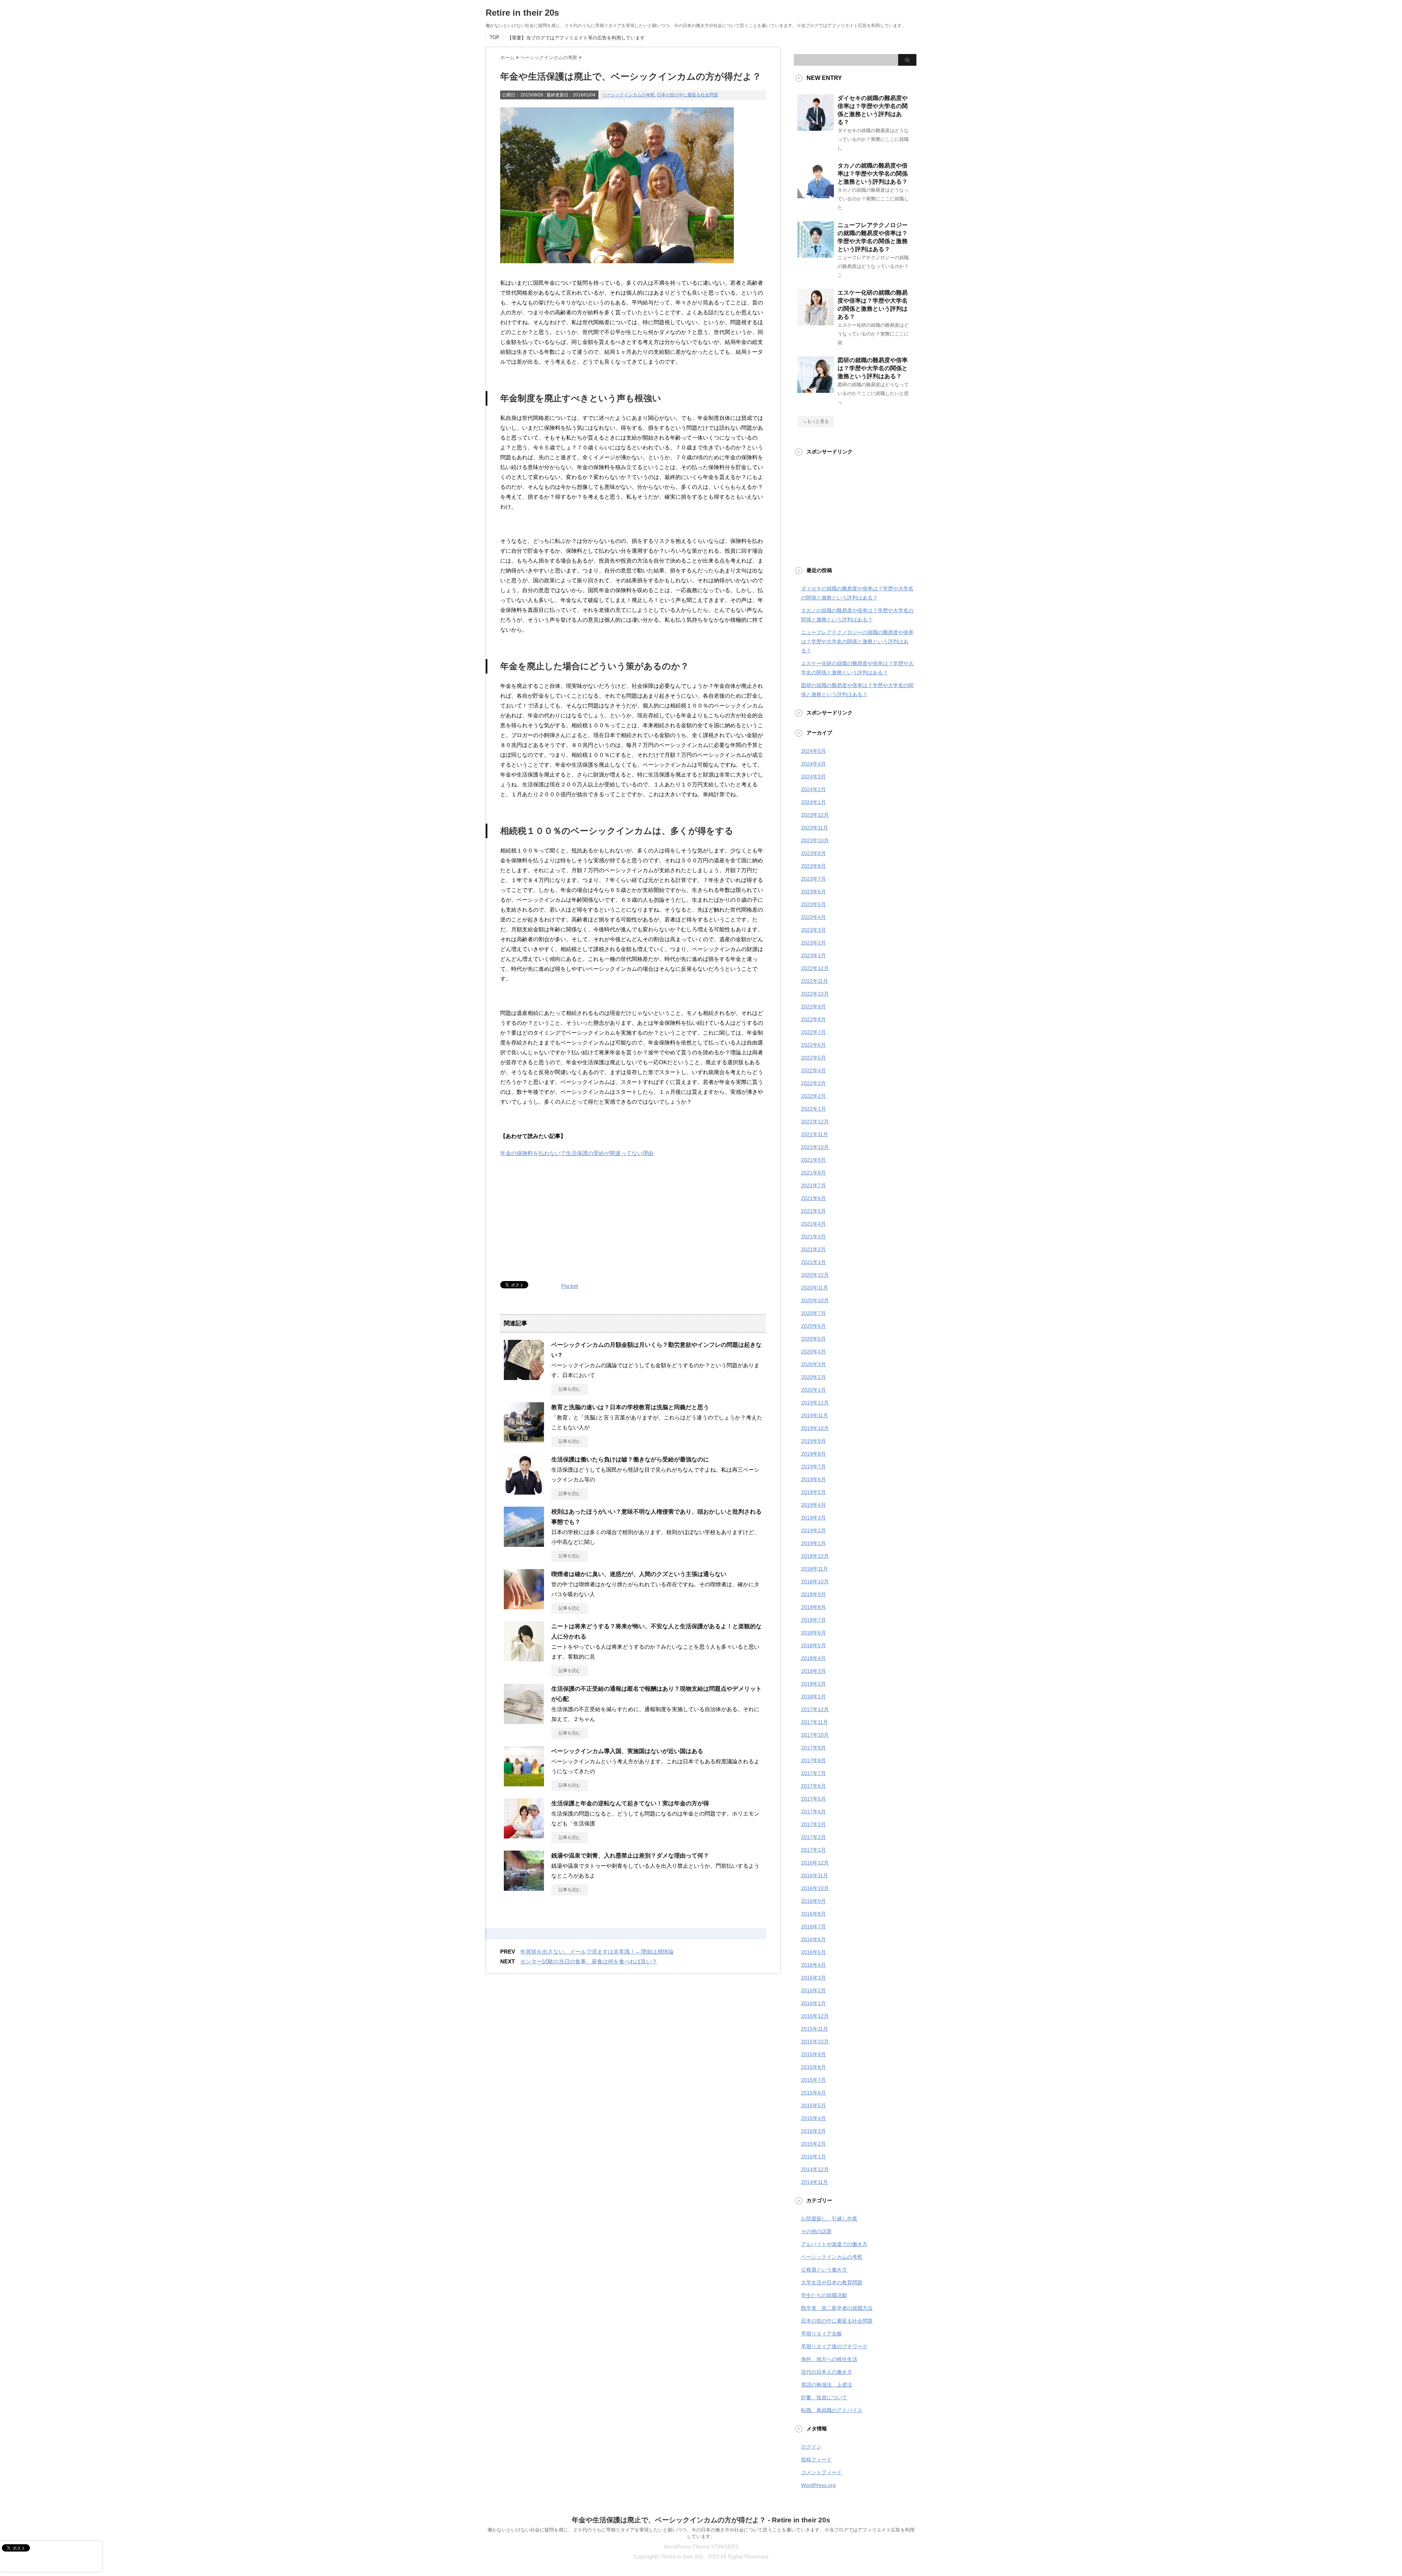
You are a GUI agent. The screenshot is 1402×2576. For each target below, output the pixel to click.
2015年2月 (813, 2144)
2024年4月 (813, 764)
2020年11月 (815, 1288)
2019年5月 (813, 1492)
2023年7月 (813, 879)
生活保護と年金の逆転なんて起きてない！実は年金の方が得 (630, 1803)
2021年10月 (815, 1147)
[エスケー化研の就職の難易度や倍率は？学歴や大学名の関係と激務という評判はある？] (816, 322)
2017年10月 (815, 1735)
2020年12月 (815, 1275)
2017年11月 (815, 1722)
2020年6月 (813, 1326)
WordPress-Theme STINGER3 (701, 2547)
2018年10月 (815, 1582)
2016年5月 (813, 1952)
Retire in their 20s (522, 13)
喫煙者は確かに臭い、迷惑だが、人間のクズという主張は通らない (639, 1574)
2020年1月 (813, 1390)
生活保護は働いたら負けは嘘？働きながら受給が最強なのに (630, 1459)
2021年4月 (813, 1224)
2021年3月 (813, 1237)
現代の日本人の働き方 (827, 2372)
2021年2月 (813, 1249)
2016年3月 (813, 1978)
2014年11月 (815, 2182)
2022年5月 (813, 1058)
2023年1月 (813, 955)
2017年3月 (813, 1824)
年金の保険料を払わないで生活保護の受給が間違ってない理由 (577, 1153)
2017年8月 (813, 1760)
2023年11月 (815, 828)
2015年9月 (813, 2054)
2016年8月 (813, 1914)
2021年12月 (815, 1122)
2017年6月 (813, 1786)
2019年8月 (813, 1454)
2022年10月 (815, 994)
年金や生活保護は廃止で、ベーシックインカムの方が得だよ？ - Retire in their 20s (701, 2520)
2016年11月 (815, 1875)
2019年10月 (815, 1428)
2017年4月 (813, 1812)
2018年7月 (813, 1620)
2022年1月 (813, 1109)
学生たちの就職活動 (824, 2295)
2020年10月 (815, 1300)
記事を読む (570, 1389)
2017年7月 (813, 1773)
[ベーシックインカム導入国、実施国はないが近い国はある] (524, 1783)
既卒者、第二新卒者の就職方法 (837, 2308)
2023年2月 (813, 943)
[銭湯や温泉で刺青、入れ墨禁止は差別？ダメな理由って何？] (524, 1888)
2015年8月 (813, 2067)
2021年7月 (813, 1185)
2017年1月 (813, 1850)
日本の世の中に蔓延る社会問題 (687, 95)
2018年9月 (813, 1594)
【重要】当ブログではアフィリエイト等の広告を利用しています (576, 38)
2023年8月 (813, 866)
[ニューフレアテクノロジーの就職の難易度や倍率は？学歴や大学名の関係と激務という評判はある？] (816, 255)
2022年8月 (813, 1019)
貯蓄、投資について (824, 2397)
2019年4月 (813, 1505)
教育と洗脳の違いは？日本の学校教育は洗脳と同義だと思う (630, 1407)
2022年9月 (813, 1007)
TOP (495, 37)
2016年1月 (813, 2003)
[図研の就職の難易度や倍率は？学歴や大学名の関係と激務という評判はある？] (816, 390)
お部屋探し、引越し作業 (829, 2219)
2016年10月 (815, 1888)
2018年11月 (815, 1569)
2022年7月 (813, 1032)
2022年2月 (813, 1096)
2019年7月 (813, 1467)
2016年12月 (815, 1863)
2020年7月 (813, 1313)
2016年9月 (813, 1901)
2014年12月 (815, 2169)
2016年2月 (813, 1990)
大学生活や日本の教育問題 (832, 2282)
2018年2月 (813, 1684)
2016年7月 (813, 1927)
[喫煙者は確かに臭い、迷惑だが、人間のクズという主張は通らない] (524, 1606)
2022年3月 (813, 1083)
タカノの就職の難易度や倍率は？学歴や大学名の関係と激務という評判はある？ (873, 174)
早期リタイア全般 (821, 2334)
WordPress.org (818, 2485)
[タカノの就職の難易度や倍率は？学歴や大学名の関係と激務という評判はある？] (816, 195)
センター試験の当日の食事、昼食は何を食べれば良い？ (589, 1961)
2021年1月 (813, 1262)
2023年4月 (813, 917)
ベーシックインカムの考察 (628, 95)
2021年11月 (815, 1134)
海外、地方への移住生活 (829, 2359)
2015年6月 (813, 2093)
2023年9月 (813, 853)
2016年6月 (813, 1939)
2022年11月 (815, 981)
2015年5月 (813, 2105)
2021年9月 (813, 1160)
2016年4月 (813, 1965)
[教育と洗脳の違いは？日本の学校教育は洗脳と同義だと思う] (524, 1440)
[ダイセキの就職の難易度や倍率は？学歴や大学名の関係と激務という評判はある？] (816, 128)
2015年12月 (815, 2016)
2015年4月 (813, 2118)
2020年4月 (813, 1352)
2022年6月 (813, 1045)
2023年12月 (815, 815)
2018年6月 (813, 1633)
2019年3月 (813, 1518)
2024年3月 (813, 777)
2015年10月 (815, 2042)
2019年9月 (813, 1441)
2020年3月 (813, 1364)
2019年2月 (813, 1530)
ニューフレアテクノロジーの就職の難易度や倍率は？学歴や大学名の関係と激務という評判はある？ (857, 641)
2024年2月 (813, 789)
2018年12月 (815, 1556)
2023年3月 (813, 930)
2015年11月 (815, 2029)
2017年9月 (813, 1748)
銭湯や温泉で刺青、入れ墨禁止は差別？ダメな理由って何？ (630, 1856)
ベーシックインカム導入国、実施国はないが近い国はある (627, 1751)
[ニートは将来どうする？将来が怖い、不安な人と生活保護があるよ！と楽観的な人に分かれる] (524, 1659)
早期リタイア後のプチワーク (834, 2346)
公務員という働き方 (824, 2270)
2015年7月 (813, 2080)
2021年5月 (813, 1211)
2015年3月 (813, 2131)
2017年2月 (813, 1837)
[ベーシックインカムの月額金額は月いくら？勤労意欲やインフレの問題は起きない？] (524, 1377)
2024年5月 (813, 751)
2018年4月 (813, 1658)
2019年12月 (815, 1403)
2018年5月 (813, 1645)
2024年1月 (813, 802)
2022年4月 (813, 1070)
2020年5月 (813, 1339)
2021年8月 (813, 1173)
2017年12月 (815, 1709)
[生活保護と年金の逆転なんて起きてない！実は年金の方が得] (524, 1836)
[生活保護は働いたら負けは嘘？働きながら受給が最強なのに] (524, 1492)
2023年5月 (813, 904)
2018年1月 (813, 1697)
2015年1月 (813, 2157)
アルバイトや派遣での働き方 (834, 2244)
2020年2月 (813, 1377)
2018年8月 (813, 1607)
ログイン (811, 2447)
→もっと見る (816, 421)
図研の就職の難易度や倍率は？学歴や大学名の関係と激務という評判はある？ (873, 368)
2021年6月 (813, 1198)
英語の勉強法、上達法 (827, 2385)
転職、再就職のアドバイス (832, 2410)
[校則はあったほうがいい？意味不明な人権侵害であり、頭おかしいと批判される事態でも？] (524, 1544)
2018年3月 (813, 1671)
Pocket (570, 1286)
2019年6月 (813, 1479)
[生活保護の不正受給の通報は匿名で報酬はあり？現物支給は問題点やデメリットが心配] (524, 1721)
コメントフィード (821, 2472)
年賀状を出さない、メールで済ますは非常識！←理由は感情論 (597, 1952)
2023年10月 (815, 840)
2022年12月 (815, 968)
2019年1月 (813, 1543)
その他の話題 (816, 2231)
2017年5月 (813, 1799)
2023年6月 (813, 892)
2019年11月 (815, 1415)
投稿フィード (816, 2460)
